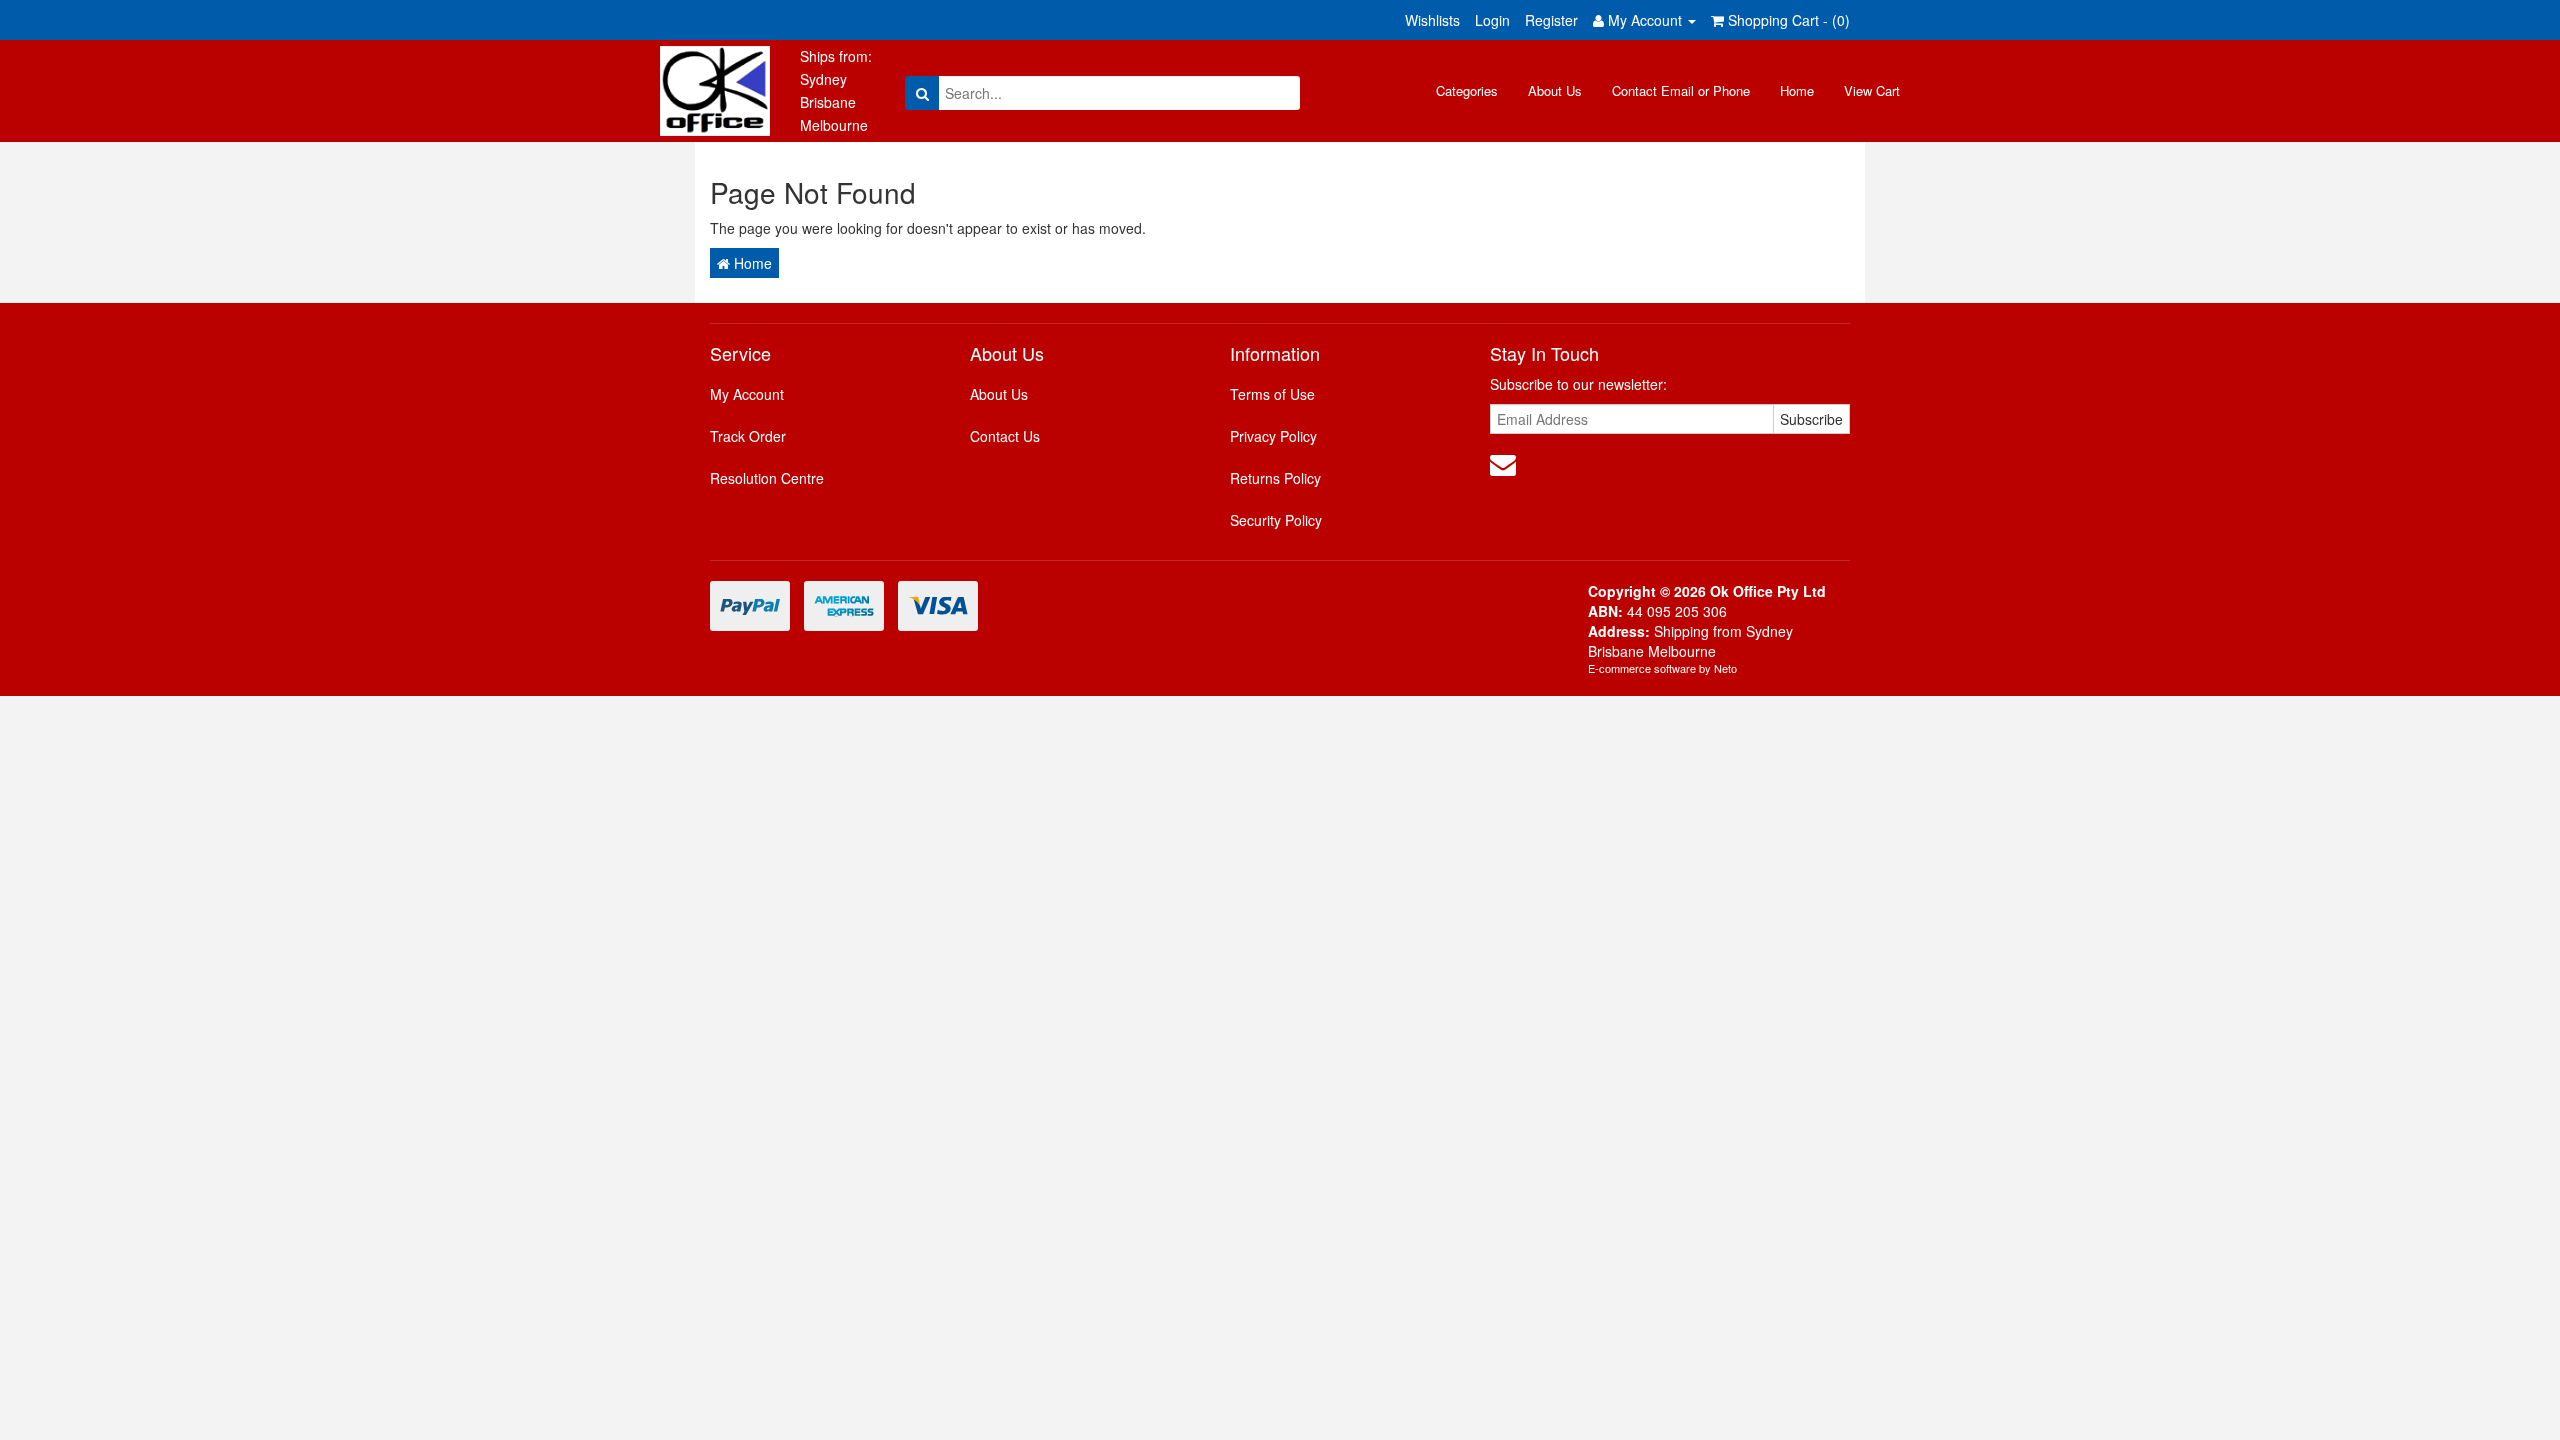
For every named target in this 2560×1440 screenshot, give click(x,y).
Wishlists (1432, 20)
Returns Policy (1275, 478)
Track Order (748, 436)
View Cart (1872, 90)
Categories (1467, 90)
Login (1492, 20)
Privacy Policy (1273, 436)
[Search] (922, 93)
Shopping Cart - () (1787, 20)
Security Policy (1276, 520)
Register (1551, 20)
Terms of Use (1272, 394)
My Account (747, 394)
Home (1797, 90)
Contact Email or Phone (1681, 90)
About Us (1555, 90)
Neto (1725, 668)
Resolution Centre (767, 478)
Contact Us (1005, 436)
